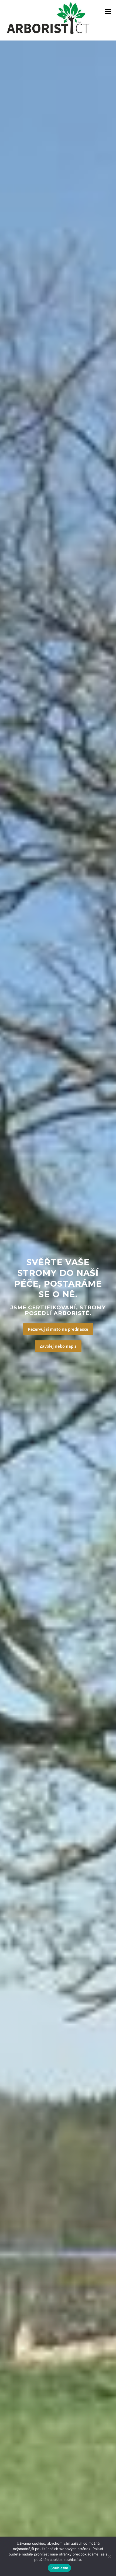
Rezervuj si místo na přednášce (58, 1329)
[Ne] (109, 2556)
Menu (108, 11)
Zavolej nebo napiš (58, 1346)
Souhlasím (59, 2568)
